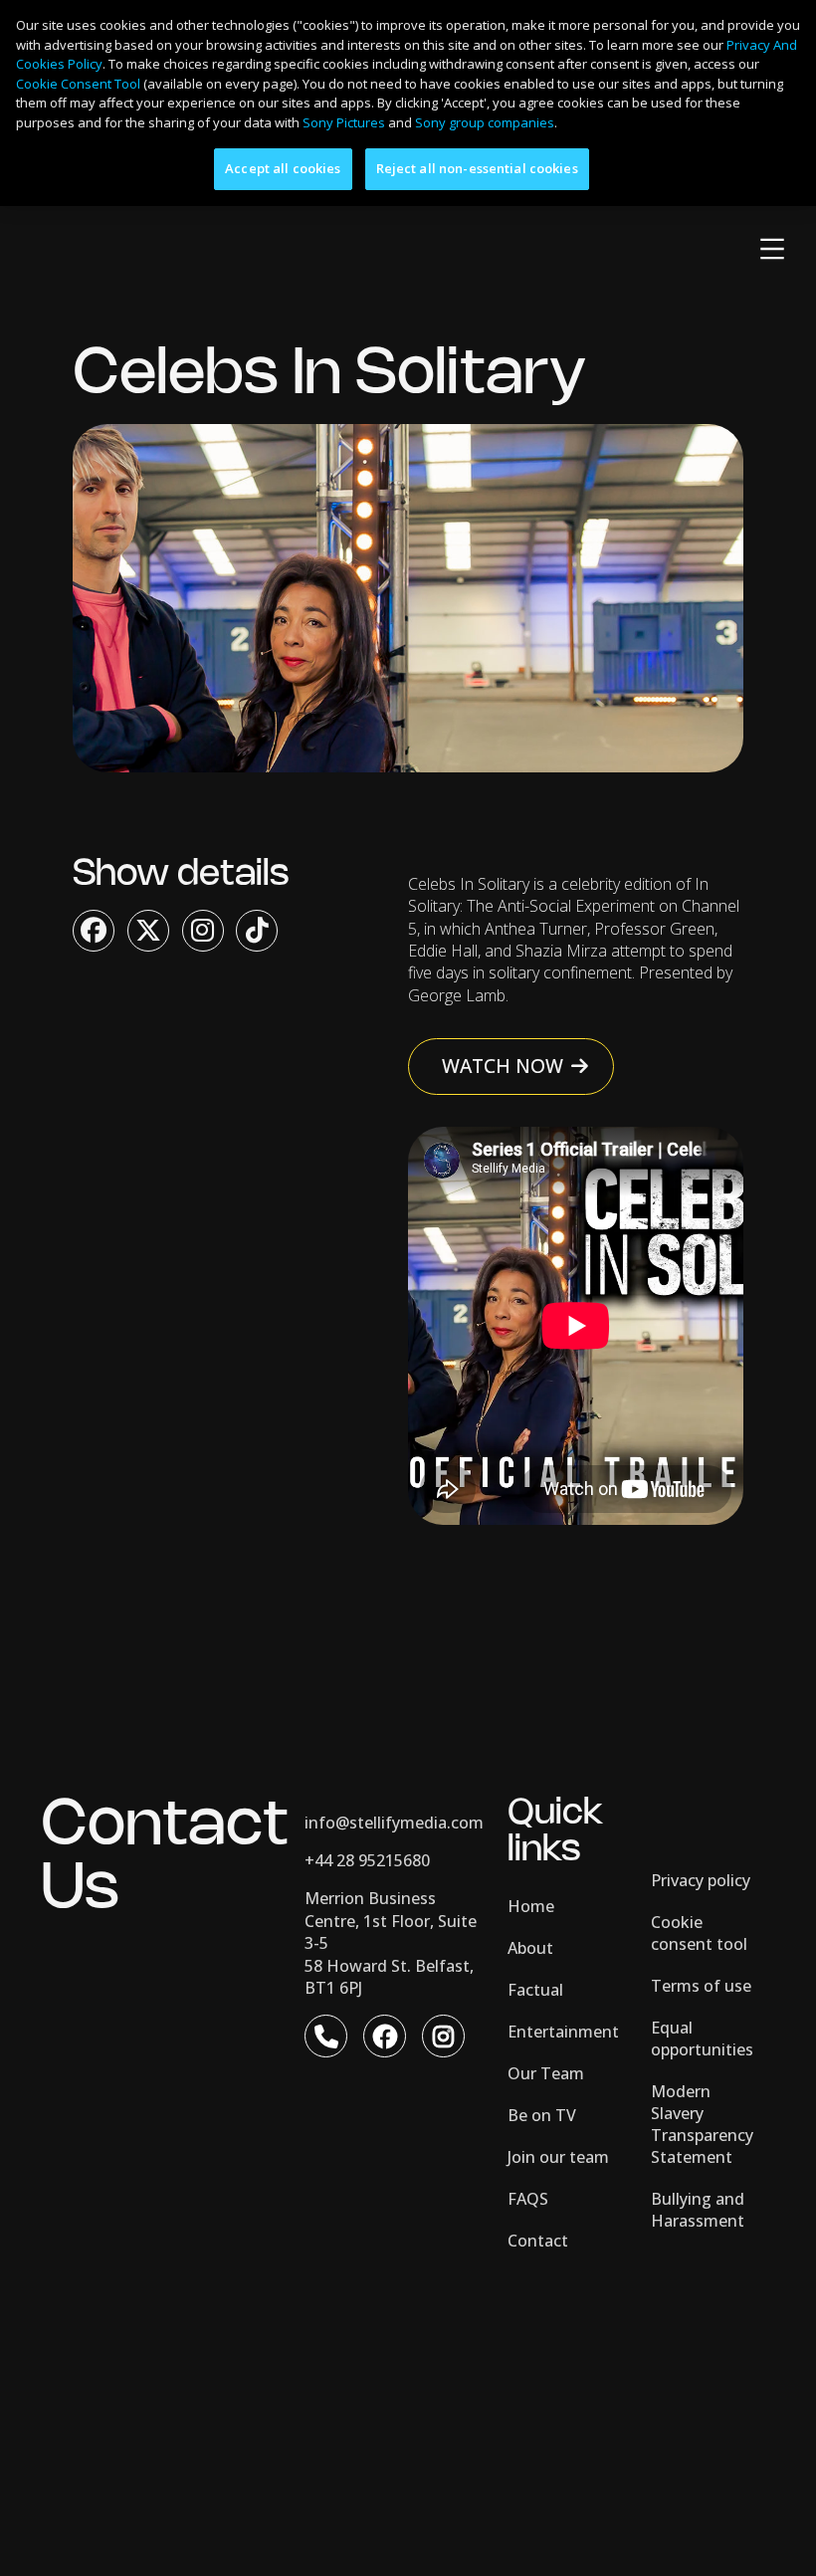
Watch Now (503, 1066)
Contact (538, 2241)
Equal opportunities (702, 2039)
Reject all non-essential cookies (477, 168)
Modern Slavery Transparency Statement (702, 2124)
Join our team (558, 2157)
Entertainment (563, 2032)
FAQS (528, 2199)
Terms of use (701, 1986)
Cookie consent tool (699, 1933)
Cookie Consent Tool (78, 84)
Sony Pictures (344, 122)
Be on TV (542, 2115)
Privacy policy (701, 1880)
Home (531, 1906)
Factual (535, 1990)
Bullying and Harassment (698, 2210)
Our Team (546, 2073)
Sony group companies (485, 122)
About (530, 1948)
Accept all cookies (283, 168)
